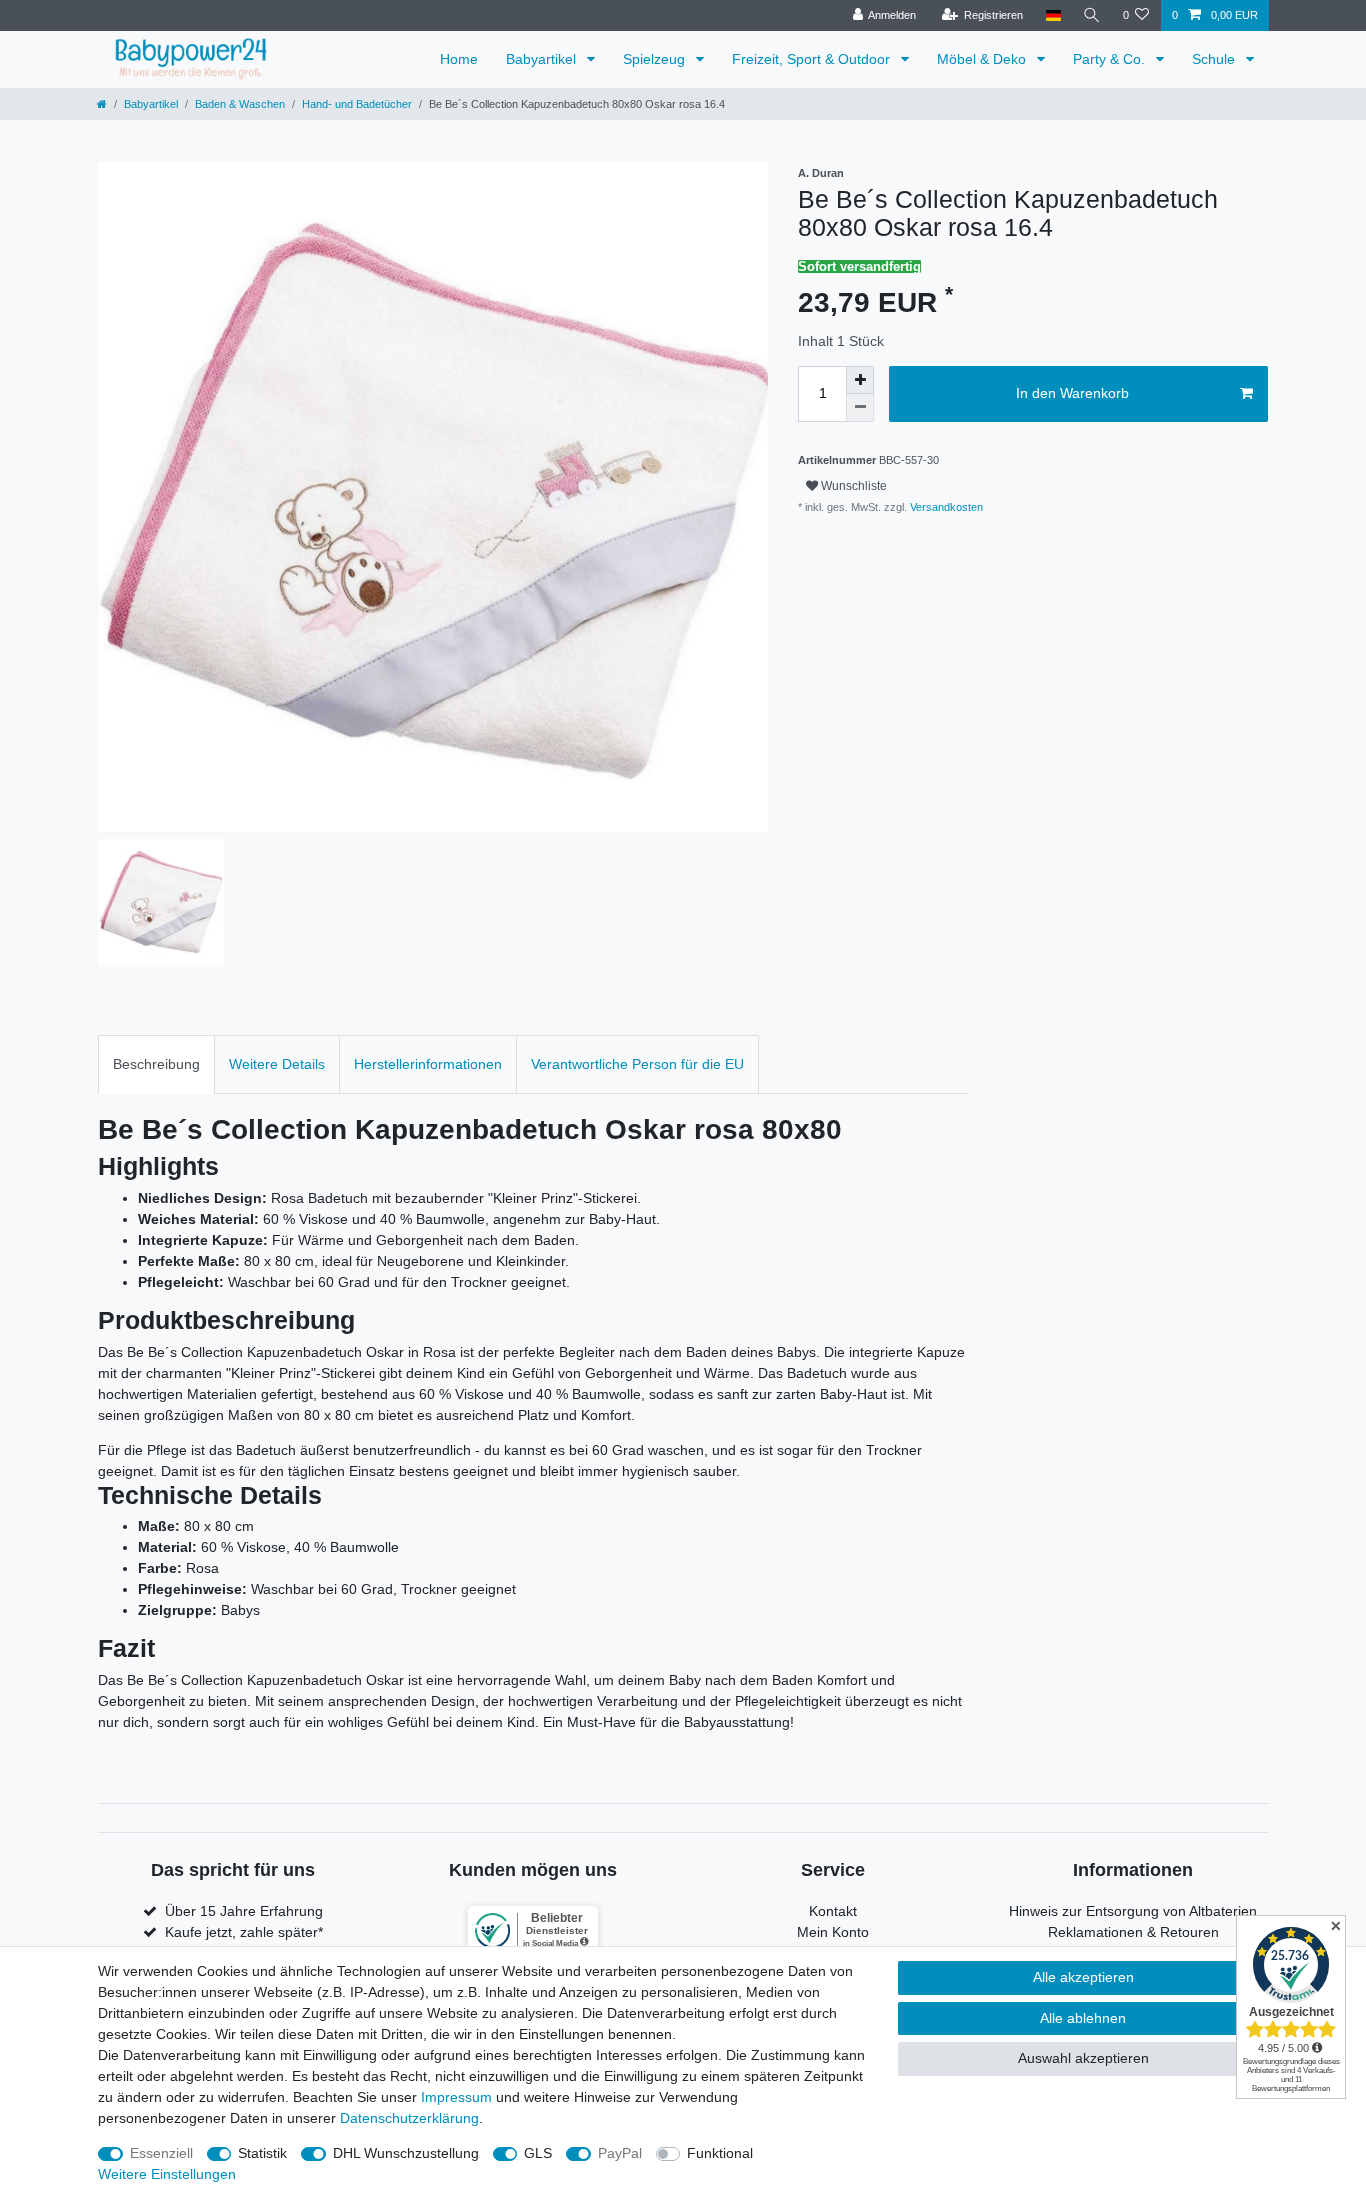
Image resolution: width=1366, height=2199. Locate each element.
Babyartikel (543, 59)
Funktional (720, 2153)
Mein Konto (833, 1932)
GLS (538, 2153)
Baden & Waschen (240, 104)
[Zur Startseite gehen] (102, 104)
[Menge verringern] (860, 408)
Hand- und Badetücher (357, 104)
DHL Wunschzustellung (406, 2153)
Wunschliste (852, 486)
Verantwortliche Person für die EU (637, 1064)
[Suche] (1092, 15)
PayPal (620, 2153)
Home (459, 59)
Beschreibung (156, 1064)
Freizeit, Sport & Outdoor (813, 59)
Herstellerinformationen (428, 1064)
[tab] (156, 1064)
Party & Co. (1111, 59)
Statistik (262, 2153)
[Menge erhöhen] (860, 380)
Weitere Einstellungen (167, 2174)
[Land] (1052, 15)
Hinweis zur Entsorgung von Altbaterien (1133, 1911)
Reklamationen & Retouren (1133, 1932)
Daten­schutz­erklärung (409, 2118)
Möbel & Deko (983, 59)
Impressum (456, 2097)
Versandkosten (945, 507)
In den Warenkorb (1072, 393)
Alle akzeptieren (1083, 1977)
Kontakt (833, 1911)
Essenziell (161, 2153)
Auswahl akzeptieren (1083, 2058)
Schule (1215, 59)
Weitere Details (277, 1064)
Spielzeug (656, 59)
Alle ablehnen (1083, 2018)
